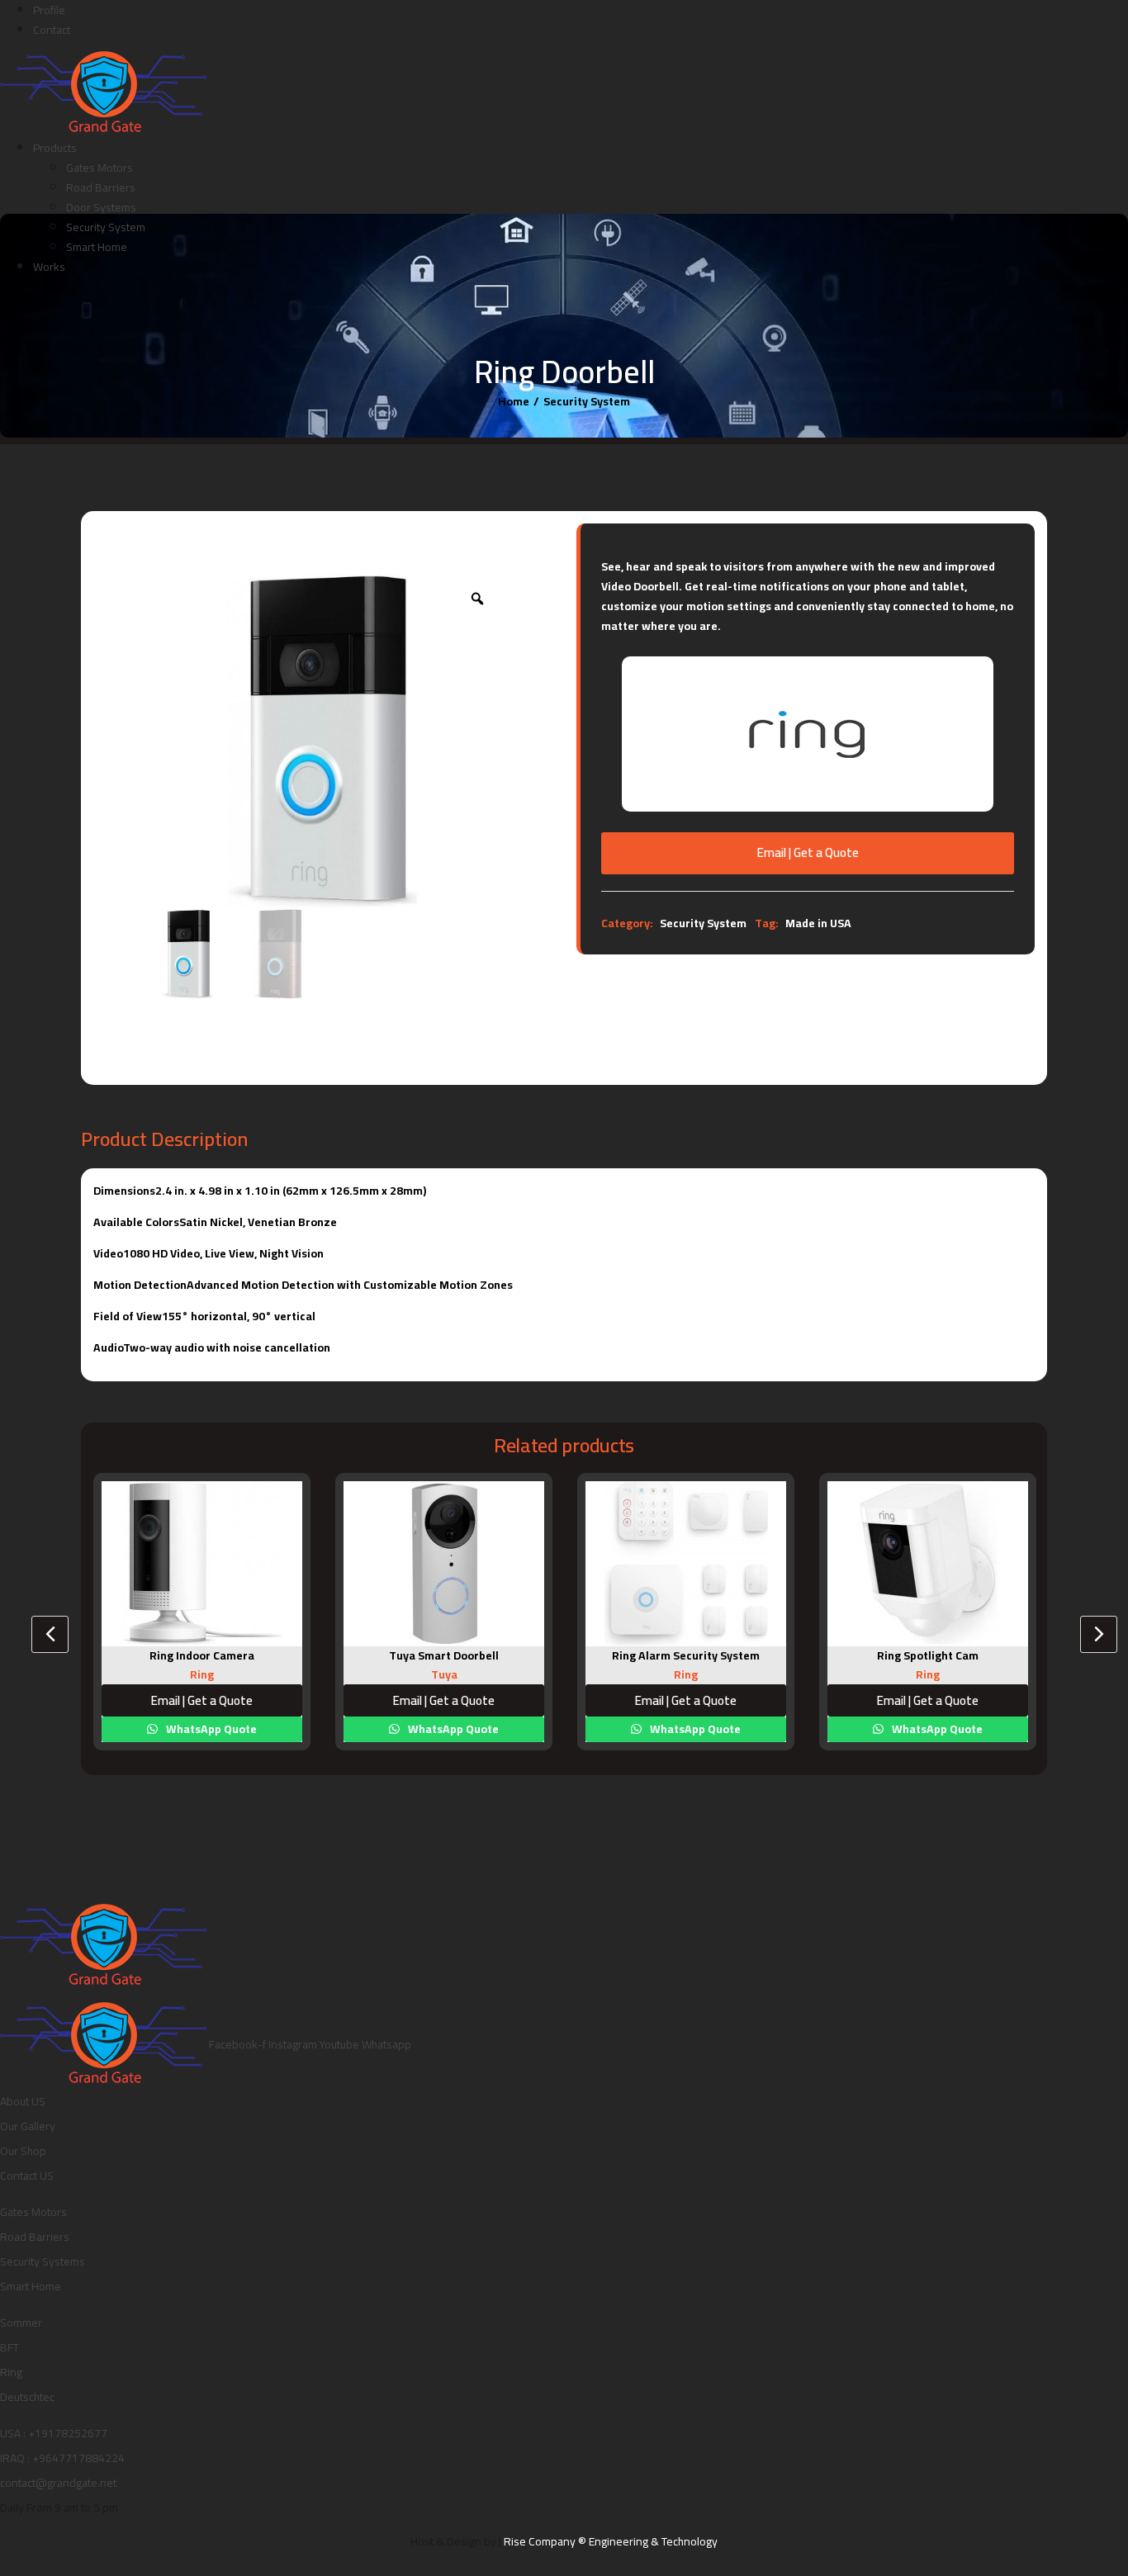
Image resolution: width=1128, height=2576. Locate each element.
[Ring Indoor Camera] (202, 1564)
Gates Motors (100, 168)
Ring (202, 1674)
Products (55, 148)
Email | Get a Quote (808, 852)
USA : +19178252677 (54, 2433)
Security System (106, 227)
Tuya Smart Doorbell (444, 1655)
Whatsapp (386, 2044)
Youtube (341, 2044)
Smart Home (97, 247)
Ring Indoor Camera (202, 1655)
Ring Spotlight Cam (928, 1655)
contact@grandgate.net (58, 2483)
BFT (9, 2347)
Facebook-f (239, 2044)
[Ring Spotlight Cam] (928, 1564)
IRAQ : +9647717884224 (62, 2458)
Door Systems (101, 207)
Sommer (21, 2323)
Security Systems (43, 2261)
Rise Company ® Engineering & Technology (611, 2541)
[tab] (808, 897)
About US (23, 2101)
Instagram (294, 2044)
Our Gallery (28, 2126)
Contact (52, 30)
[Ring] (808, 733)
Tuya (444, 1674)
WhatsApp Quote (210, 1729)
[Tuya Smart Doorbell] (444, 1564)
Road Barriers (101, 187)
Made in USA (818, 923)
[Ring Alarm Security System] (686, 1564)
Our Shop (23, 2151)
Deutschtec (27, 2397)
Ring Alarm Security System (686, 1655)
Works (49, 267)
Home (514, 401)
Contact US (27, 2176)
